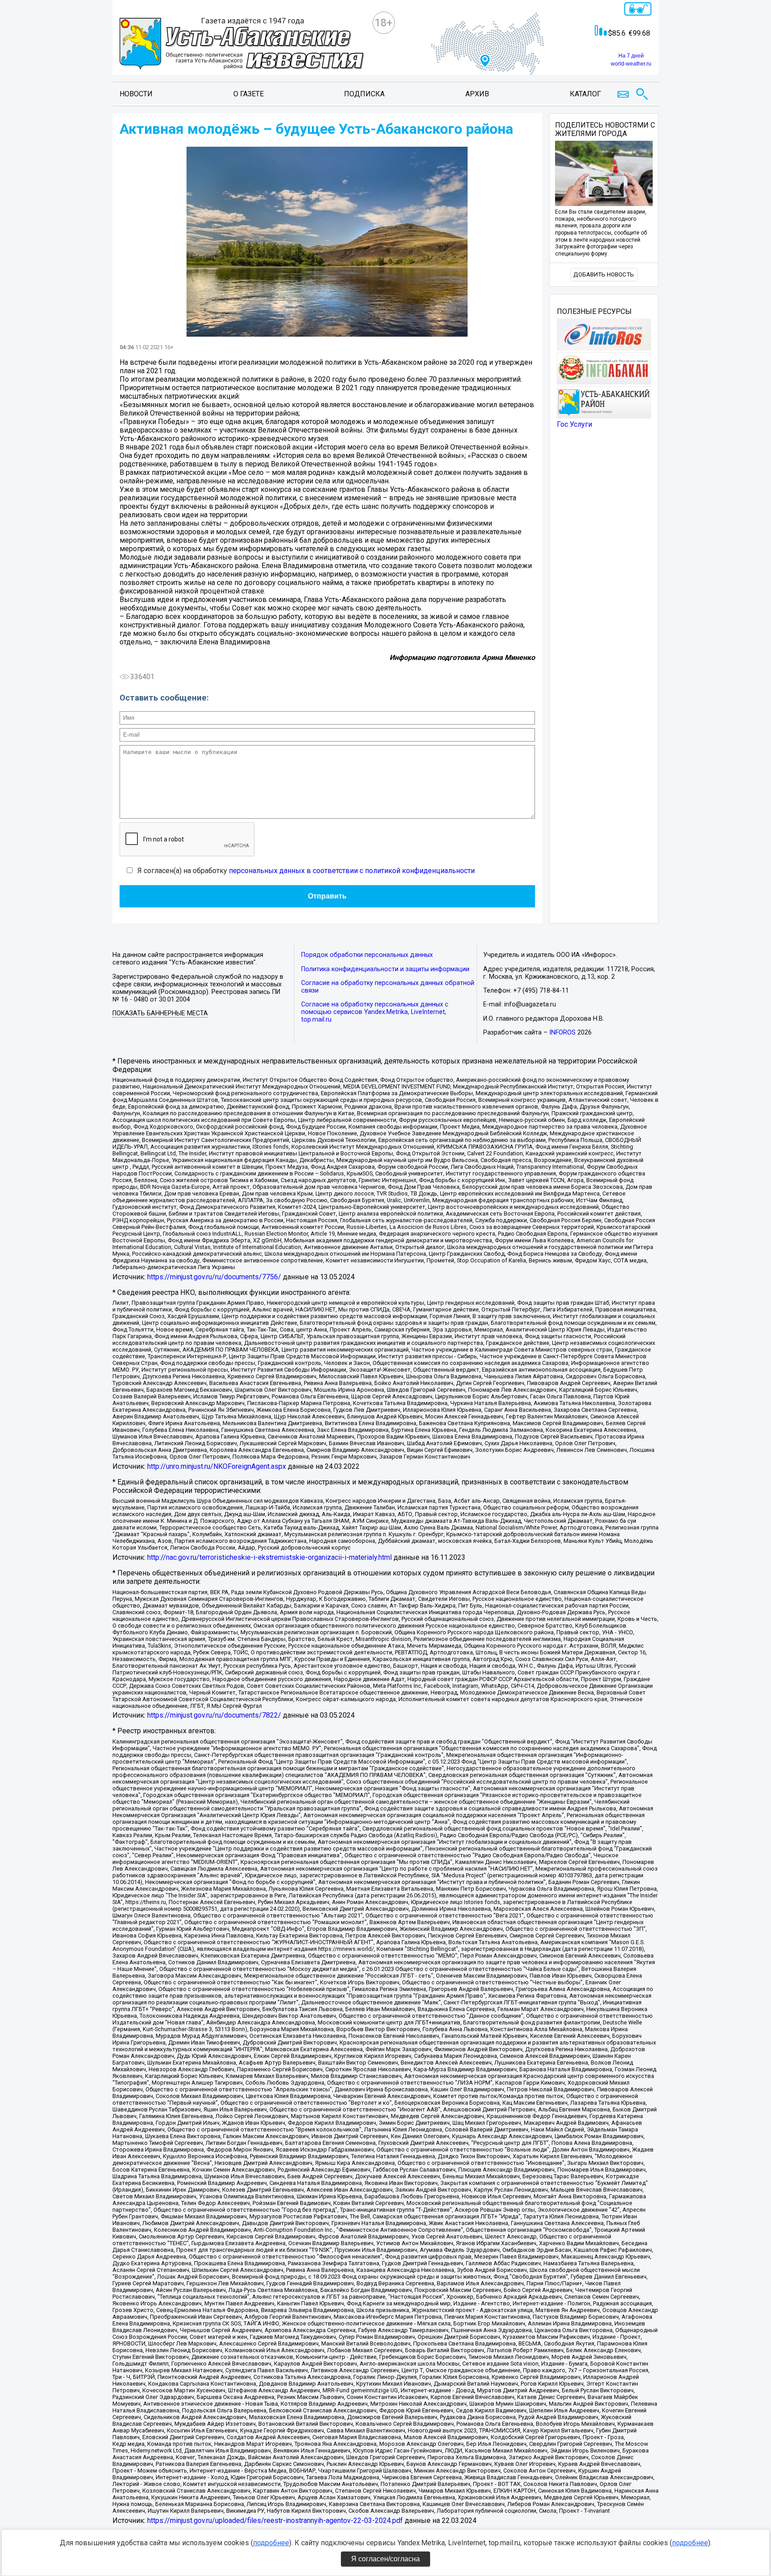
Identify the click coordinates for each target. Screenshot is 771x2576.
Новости (136, 94)
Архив (477, 94)
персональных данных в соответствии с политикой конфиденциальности (352, 871)
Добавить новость (604, 274)
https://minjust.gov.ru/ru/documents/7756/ (214, 1277)
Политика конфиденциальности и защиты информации (385, 969)
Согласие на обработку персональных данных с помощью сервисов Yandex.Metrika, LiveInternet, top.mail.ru (375, 1012)
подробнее (271, 2543)
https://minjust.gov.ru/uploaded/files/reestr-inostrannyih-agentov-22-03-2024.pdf (275, 2520)
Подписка (364, 94)
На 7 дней (631, 56)
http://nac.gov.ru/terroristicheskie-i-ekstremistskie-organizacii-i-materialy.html (269, 1557)
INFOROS (562, 1032)
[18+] (242, 45)
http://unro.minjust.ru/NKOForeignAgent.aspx (217, 1466)
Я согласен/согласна (385, 2559)
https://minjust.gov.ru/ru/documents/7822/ (214, 1715)
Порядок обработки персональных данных (367, 955)
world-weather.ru (631, 64)
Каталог (585, 94)
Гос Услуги (574, 424)
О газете (249, 94)
